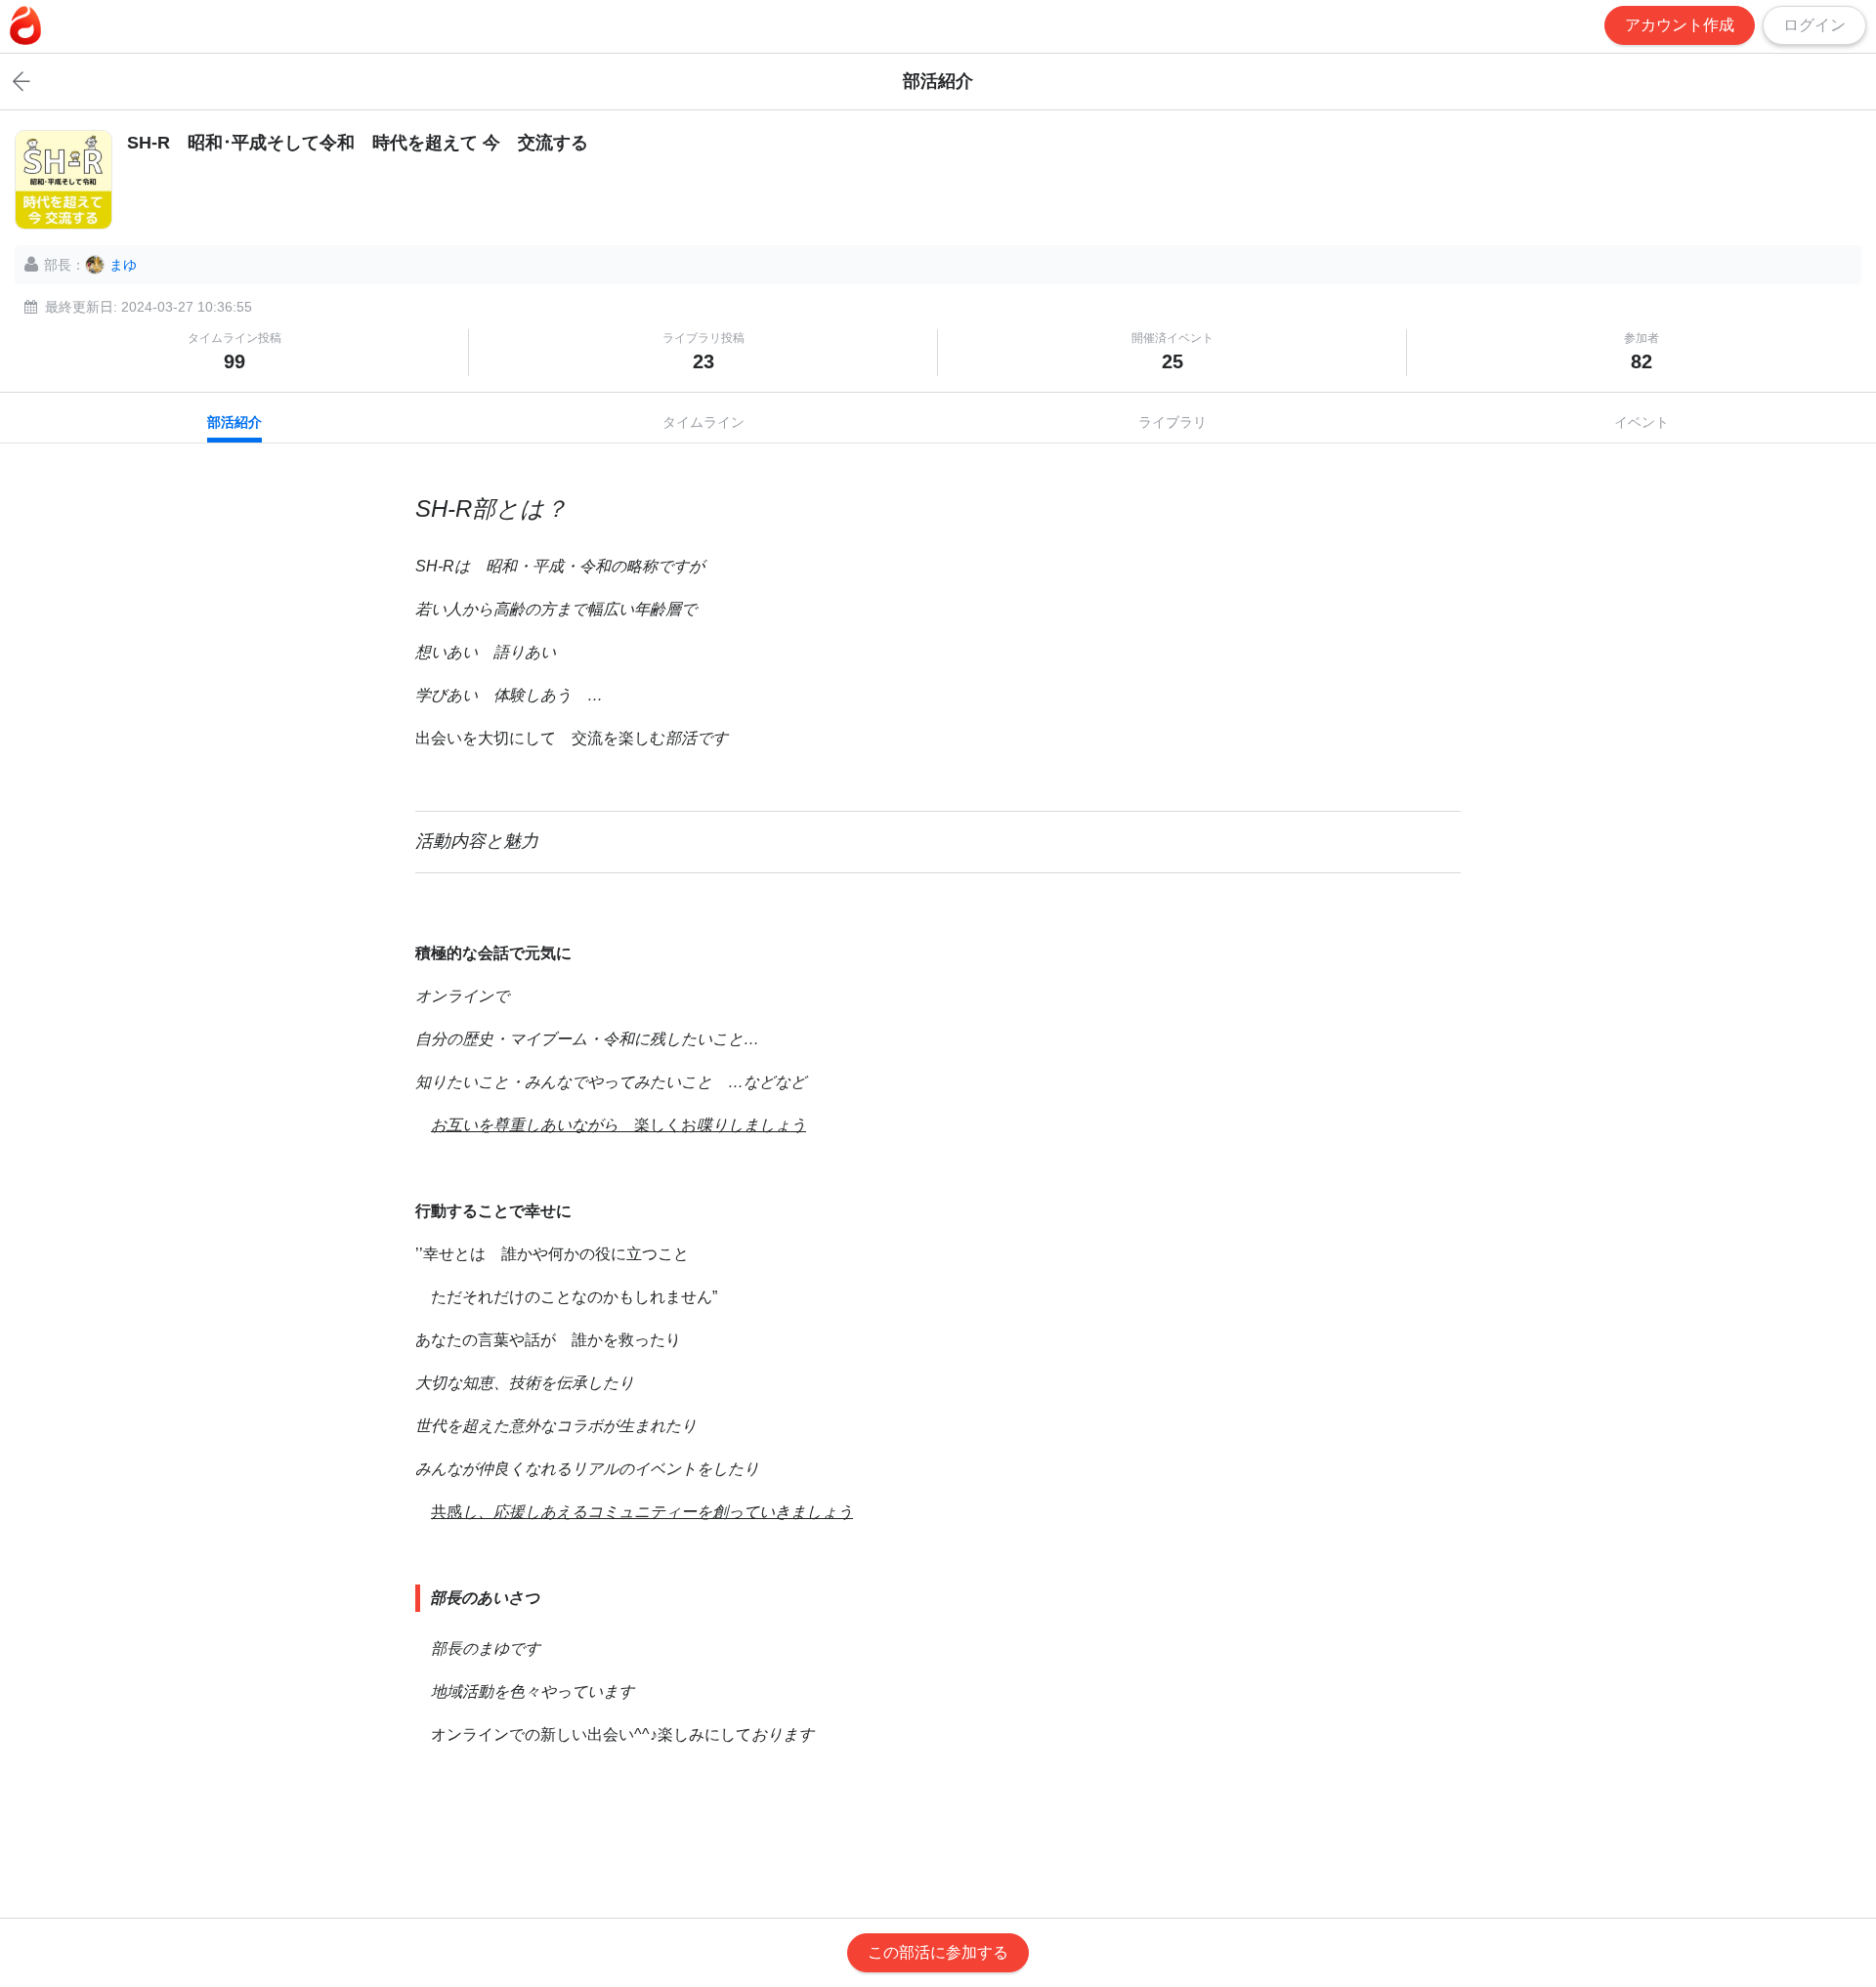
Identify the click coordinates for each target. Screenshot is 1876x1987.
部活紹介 (234, 422)
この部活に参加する (938, 1952)
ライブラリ (1172, 422)
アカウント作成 (1680, 25)
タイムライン (703, 422)
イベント (1641, 422)
